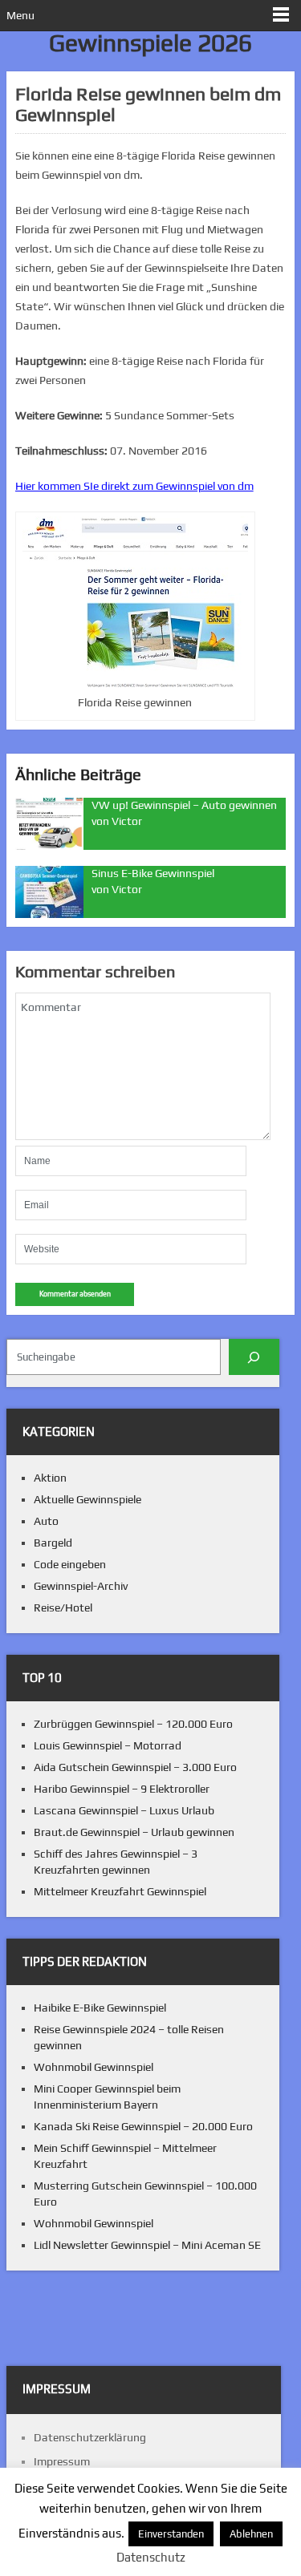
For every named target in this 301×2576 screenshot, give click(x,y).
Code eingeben (70, 1564)
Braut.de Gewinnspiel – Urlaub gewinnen (134, 1832)
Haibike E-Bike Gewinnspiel (100, 2008)
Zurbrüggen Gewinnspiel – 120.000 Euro (133, 1724)
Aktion (50, 1478)
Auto (46, 1521)
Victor (127, 821)
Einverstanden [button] (171, 2534)
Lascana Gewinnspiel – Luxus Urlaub (124, 1810)
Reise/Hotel (63, 1607)
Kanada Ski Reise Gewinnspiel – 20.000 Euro (143, 2126)
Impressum (62, 2461)
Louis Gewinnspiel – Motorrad (108, 1745)
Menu (20, 15)
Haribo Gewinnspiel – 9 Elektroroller (122, 1789)
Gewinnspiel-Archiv (81, 1586)
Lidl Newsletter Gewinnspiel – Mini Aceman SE (147, 2245)
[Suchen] (254, 1357)
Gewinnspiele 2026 (150, 43)
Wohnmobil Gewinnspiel (94, 2067)
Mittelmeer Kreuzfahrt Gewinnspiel (120, 1891)
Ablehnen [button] (251, 2534)
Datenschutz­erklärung (90, 2437)
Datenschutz (151, 2557)
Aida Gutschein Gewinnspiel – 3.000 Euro (135, 1767)
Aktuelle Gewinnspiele (87, 1499)
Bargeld (53, 1543)
